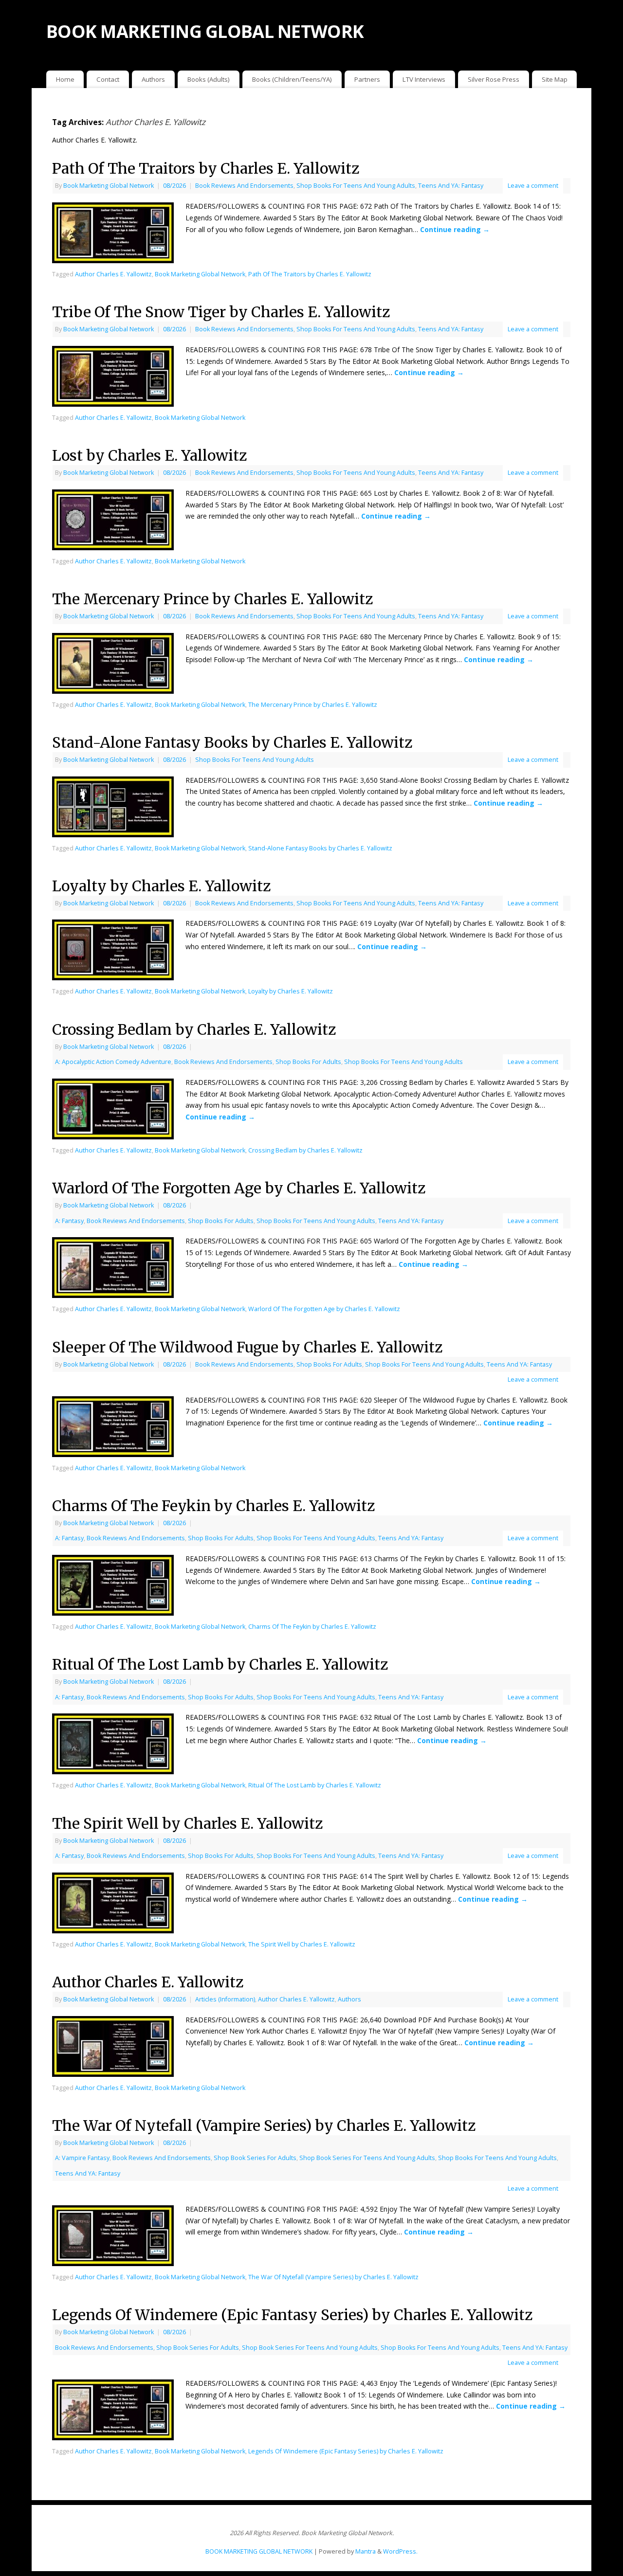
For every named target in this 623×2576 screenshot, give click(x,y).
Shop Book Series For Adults (255, 2158)
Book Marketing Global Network (109, 186)
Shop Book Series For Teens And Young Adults (367, 2158)
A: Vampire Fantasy (82, 2158)
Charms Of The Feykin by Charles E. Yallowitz (213, 1506)
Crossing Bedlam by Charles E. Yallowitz (194, 1029)
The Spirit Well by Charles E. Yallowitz (187, 1823)
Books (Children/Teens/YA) (292, 79)
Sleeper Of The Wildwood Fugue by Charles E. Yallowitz (247, 1347)
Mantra (366, 2551)
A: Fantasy (69, 1221)
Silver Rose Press (494, 79)
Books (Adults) (209, 79)
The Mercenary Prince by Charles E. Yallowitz (212, 599)
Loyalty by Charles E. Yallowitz (161, 886)
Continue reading (455, 229)
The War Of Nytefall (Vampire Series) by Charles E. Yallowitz (264, 2126)
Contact (108, 79)
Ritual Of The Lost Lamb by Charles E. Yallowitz (220, 1664)
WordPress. (400, 2551)
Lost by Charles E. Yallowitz (149, 455)
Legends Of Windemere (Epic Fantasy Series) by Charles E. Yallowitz (292, 2315)
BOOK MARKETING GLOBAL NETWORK (205, 31)
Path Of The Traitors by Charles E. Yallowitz (206, 168)
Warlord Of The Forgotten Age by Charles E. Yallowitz (239, 1188)
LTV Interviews (424, 79)
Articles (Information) (225, 1999)
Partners (367, 79)
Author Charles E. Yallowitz (113, 274)
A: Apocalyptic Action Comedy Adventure (113, 1062)
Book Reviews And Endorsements (244, 186)
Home (65, 79)
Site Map (555, 79)
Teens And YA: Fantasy (451, 186)
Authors (153, 79)
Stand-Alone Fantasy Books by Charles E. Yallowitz (232, 742)
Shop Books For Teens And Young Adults (356, 186)
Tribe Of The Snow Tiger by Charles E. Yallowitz (221, 312)
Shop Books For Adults (308, 1062)
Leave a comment (533, 186)
